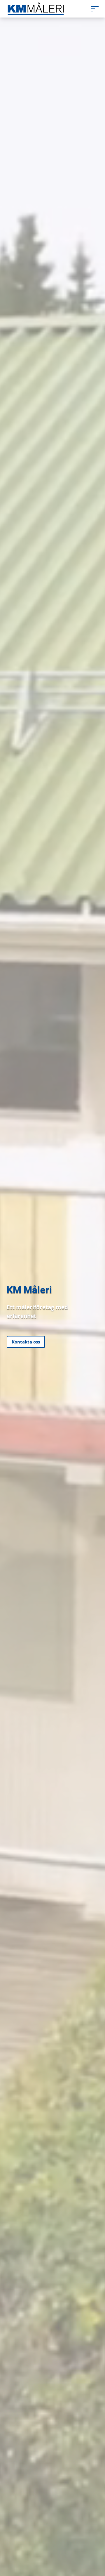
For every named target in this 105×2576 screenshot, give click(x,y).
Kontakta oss (26, 1342)
